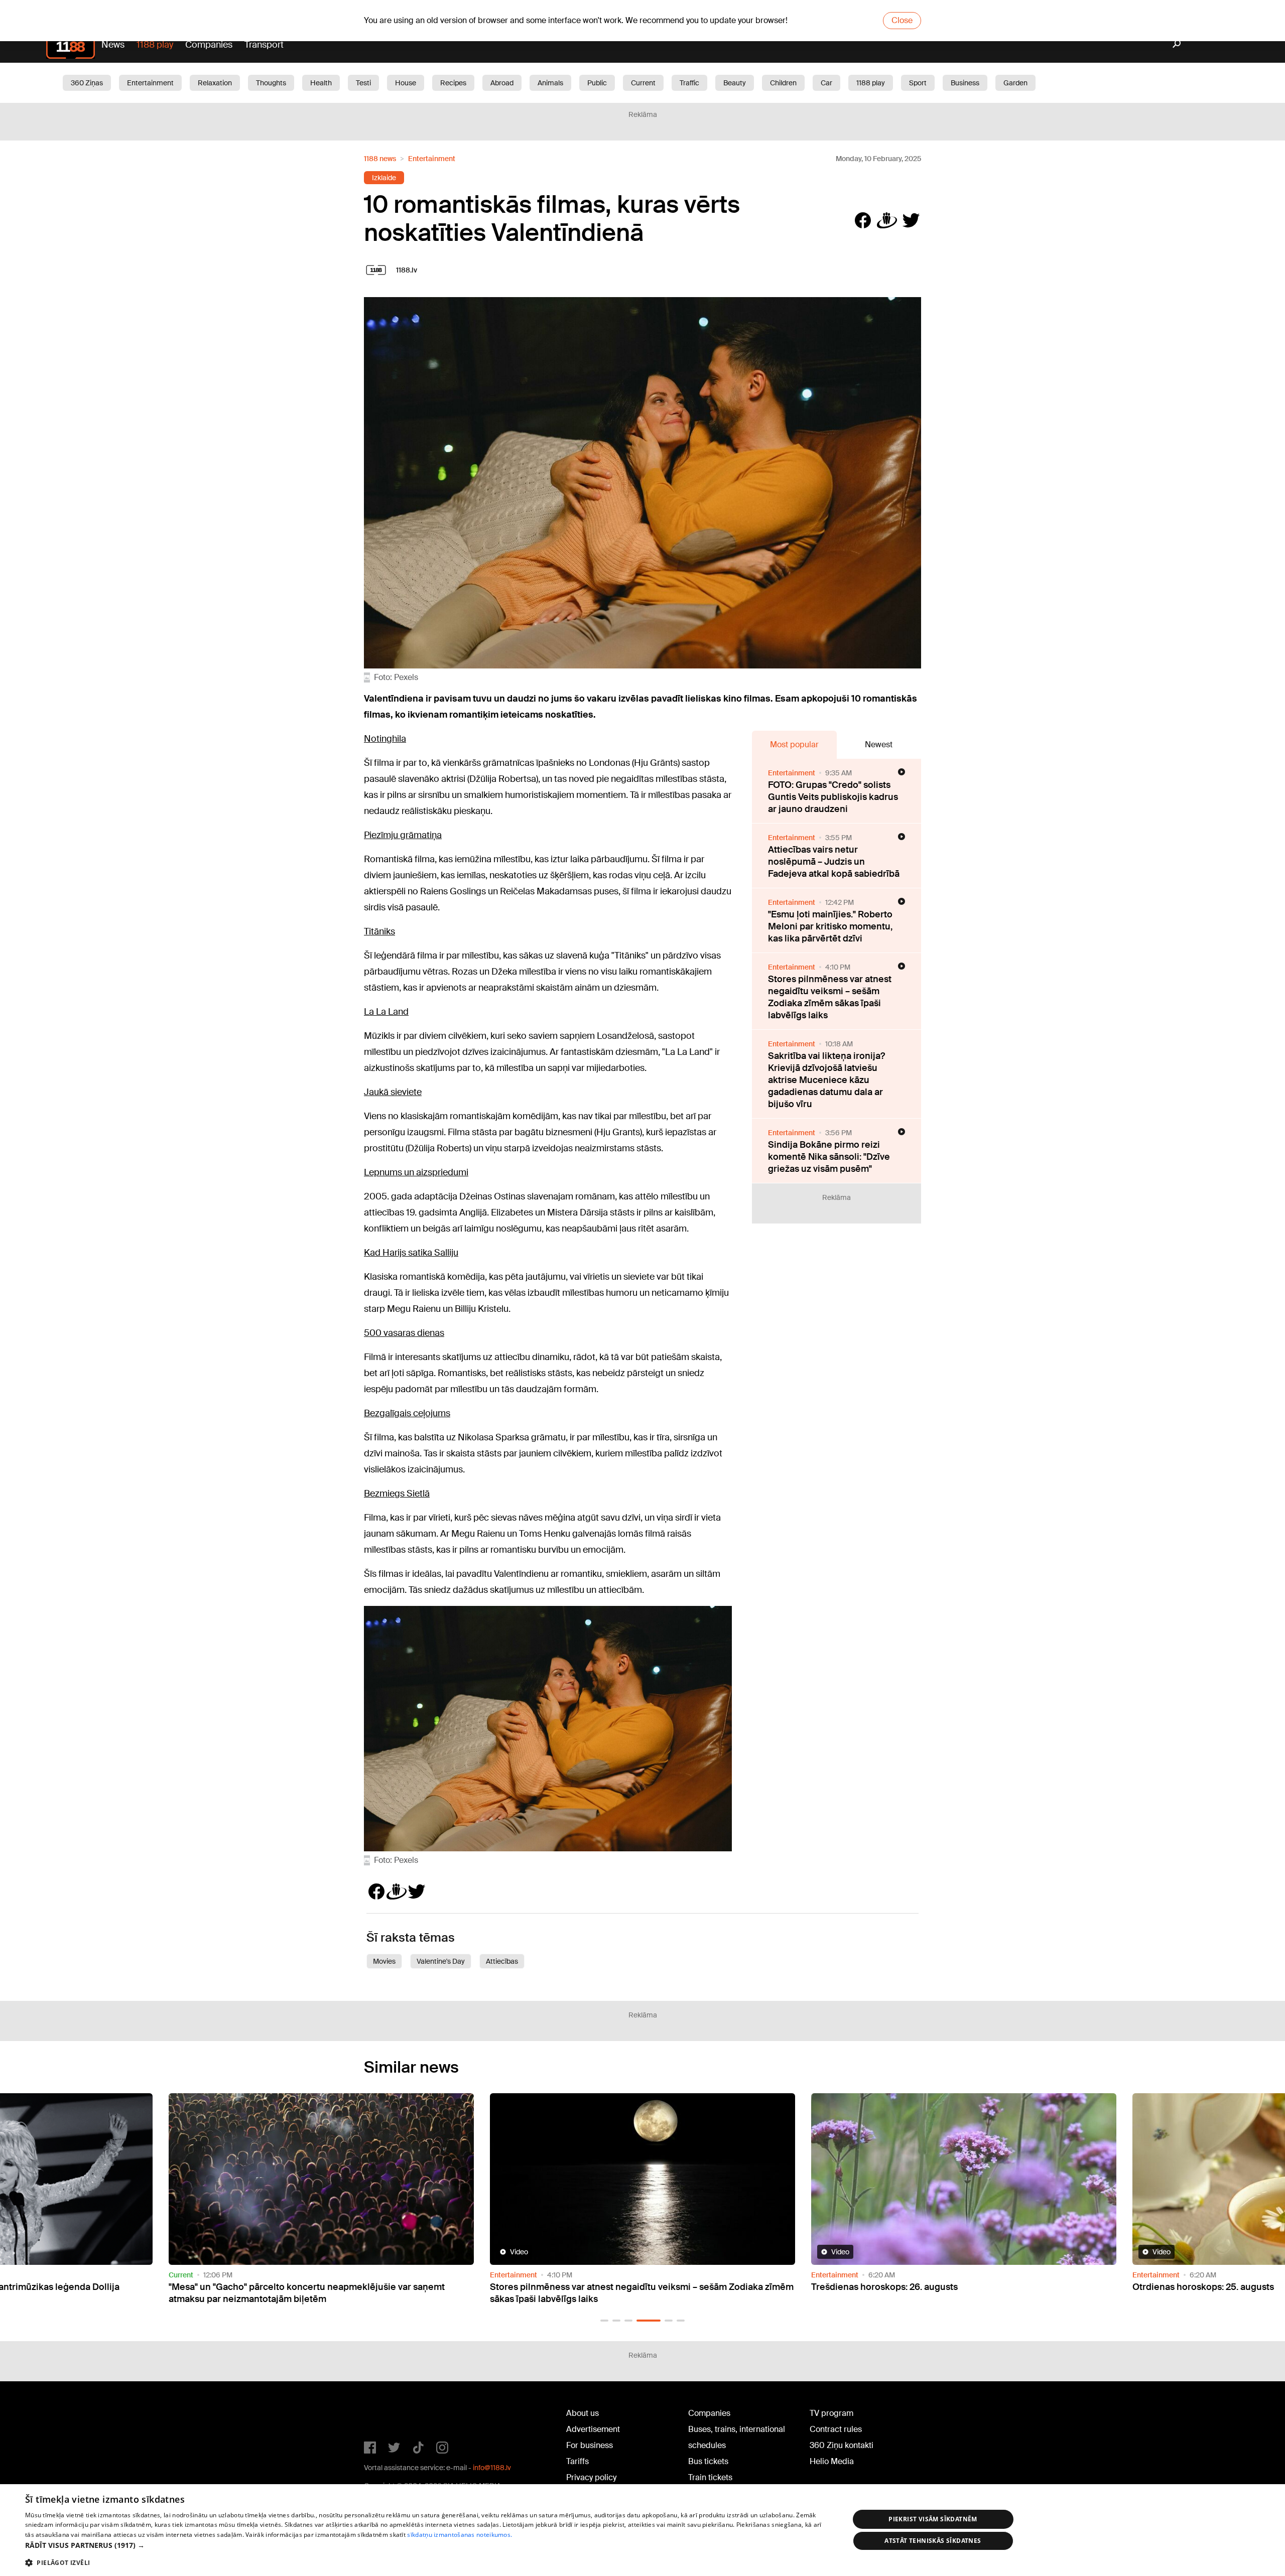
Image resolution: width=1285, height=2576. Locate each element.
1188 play (155, 45)
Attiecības (502, 1961)
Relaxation (215, 83)
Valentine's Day (441, 1961)
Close (902, 20)
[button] (604, 2321)
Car (826, 83)
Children (783, 83)
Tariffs (577, 2461)
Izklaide (384, 178)
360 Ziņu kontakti (842, 2445)
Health (321, 83)
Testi (363, 83)
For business (590, 2445)
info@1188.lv (492, 2468)
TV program (831, 2413)
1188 (384, 2415)
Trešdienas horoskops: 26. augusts (563, 2287)
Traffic (689, 83)
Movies (384, 1961)
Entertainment (150, 83)
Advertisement (593, 2429)
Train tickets (710, 2477)
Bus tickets (708, 2461)
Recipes (453, 83)
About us (583, 2413)
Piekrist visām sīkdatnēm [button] (933, 2519)
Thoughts (271, 83)
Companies (209, 45)
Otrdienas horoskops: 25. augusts (882, 2287)
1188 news (380, 159)
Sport (918, 83)
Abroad (502, 83)
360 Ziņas (87, 83)
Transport (264, 45)
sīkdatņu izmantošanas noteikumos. (460, 2535)
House (406, 83)
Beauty (735, 83)
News (113, 45)
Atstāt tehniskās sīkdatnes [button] (933, 2541)
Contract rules (836, 2429)
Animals (550, 83)
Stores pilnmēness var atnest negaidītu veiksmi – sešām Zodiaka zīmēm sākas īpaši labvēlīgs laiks (830, 997)
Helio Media (832, 2461)
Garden (1015, 83)
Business (965, 83)
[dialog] (642, 2530)
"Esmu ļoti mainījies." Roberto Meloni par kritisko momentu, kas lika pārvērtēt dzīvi (830, 926)
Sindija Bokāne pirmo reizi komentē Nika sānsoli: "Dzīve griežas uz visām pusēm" (829, 1157)
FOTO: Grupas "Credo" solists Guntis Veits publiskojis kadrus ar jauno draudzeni (833, 797)
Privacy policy (591, 2477)
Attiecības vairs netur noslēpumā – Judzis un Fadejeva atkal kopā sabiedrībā (834, 862)
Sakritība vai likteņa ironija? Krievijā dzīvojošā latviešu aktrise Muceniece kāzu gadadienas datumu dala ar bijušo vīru (826, 1080)
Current (643, 83)
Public (597, 83)
